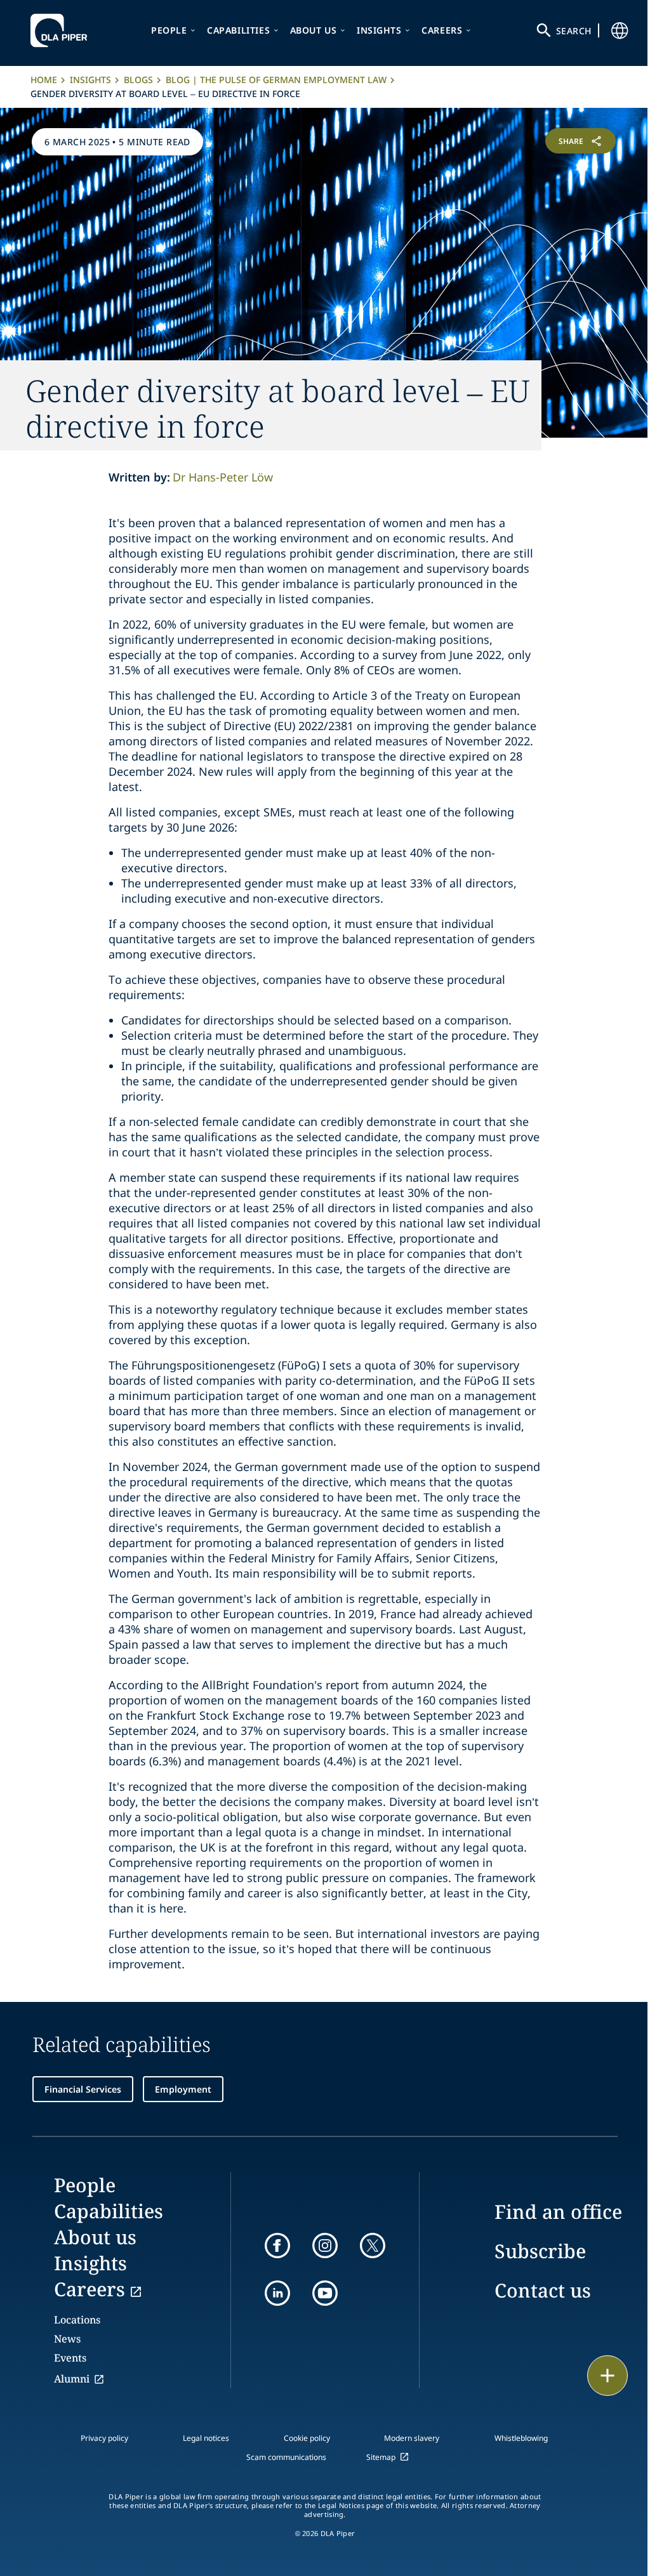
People (169, 30)
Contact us (543, 2290)
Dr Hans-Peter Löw (223, 477)
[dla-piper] (62, 30)
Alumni (72, 2379)
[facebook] (277, 2246)
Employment (183, 2089)
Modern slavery (412, 2438)
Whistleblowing (521, 2438)
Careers (442, 30)
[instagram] (325, 2246)
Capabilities (238, 30)
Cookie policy (307, 2438)
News (67, 2339)
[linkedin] (277, 2293)
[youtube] (325, 2293)
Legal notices (206, 2438)
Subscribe (540, 2251)
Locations (77, 2320)
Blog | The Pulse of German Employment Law (276, 80)
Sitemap (381, 2457)
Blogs (138, 80)
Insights (379, 30)
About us (314, 30)
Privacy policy (104, 2438)
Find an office (558, 2212)
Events (70, 2358)
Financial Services (83, 2089)
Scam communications (286, 2457)
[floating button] (607, 2376)
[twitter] (373, 2246)
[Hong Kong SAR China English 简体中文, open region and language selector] (620, 30)
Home (44, 80)
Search (574, 31)
